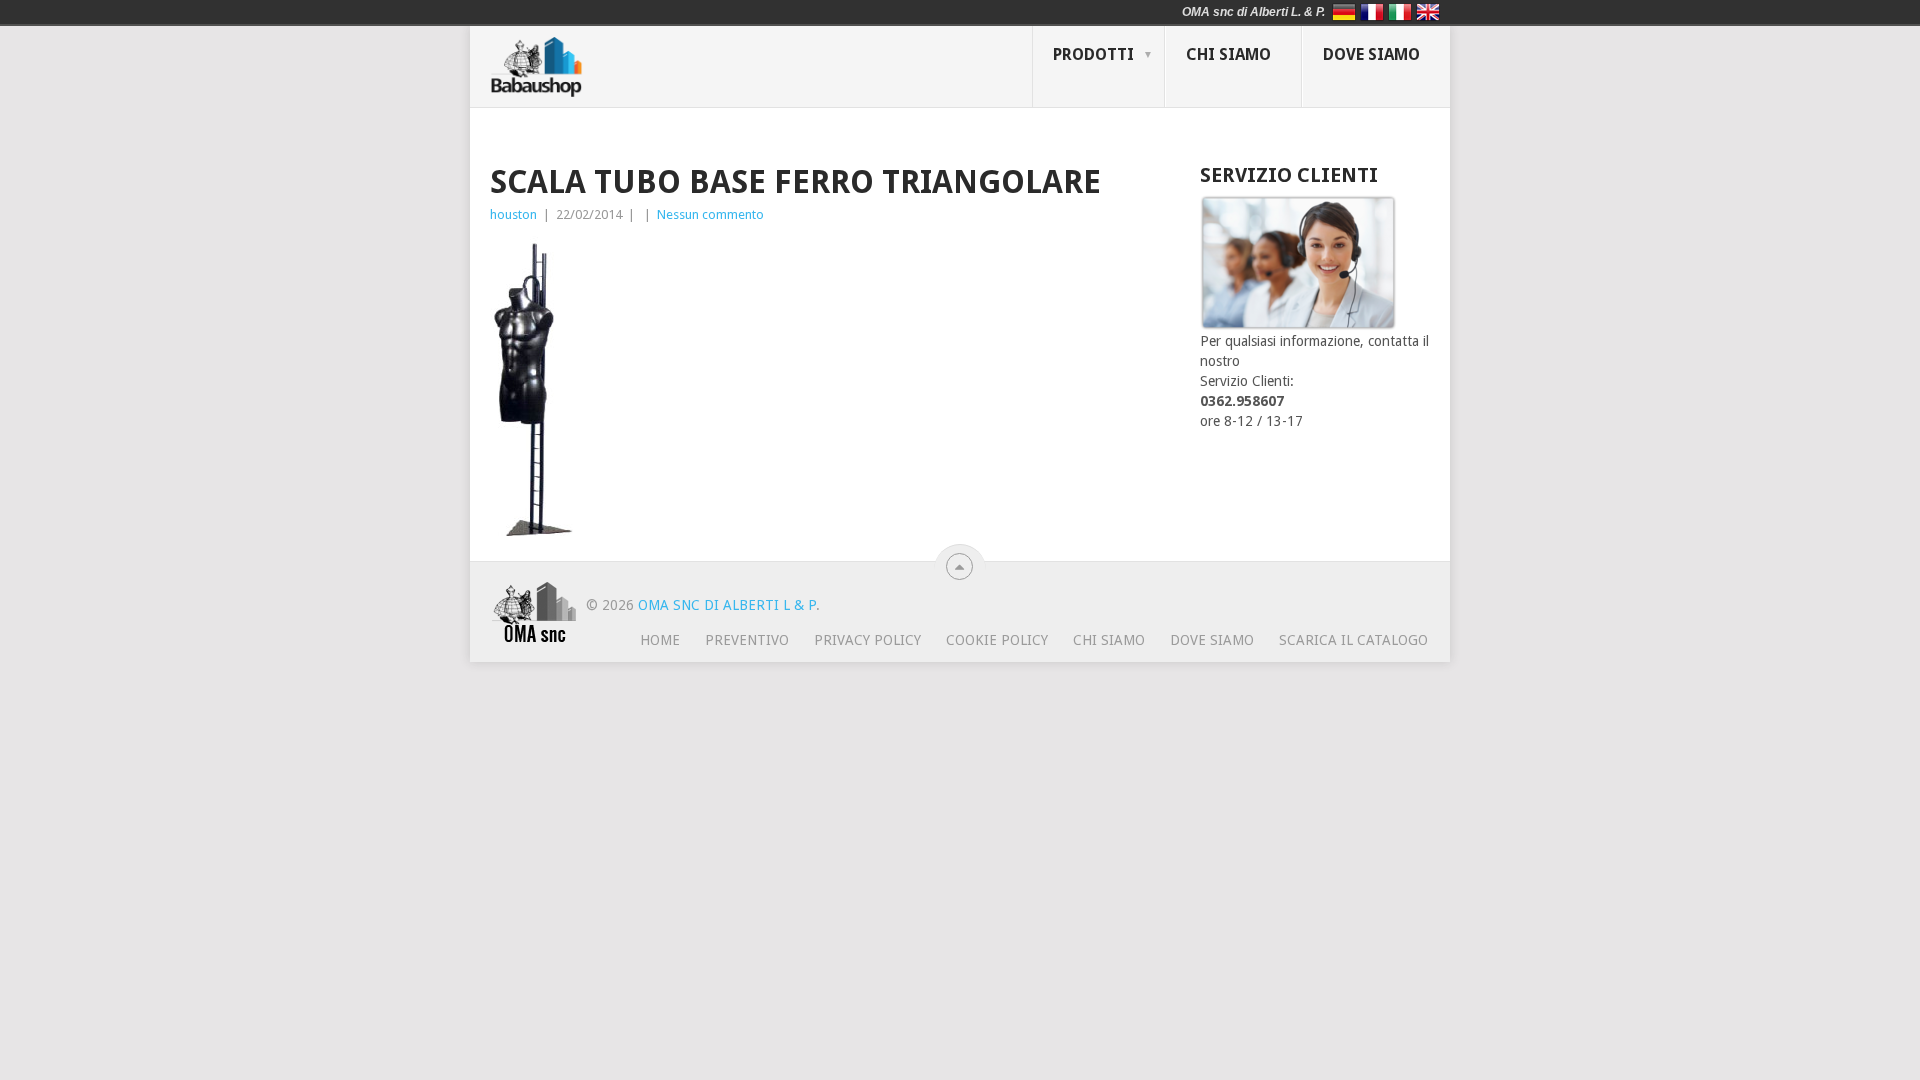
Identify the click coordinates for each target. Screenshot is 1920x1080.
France (1372, 12)
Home (660, 640)
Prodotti (1093, 54)
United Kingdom (1428, 12)
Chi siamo (1228, 54)
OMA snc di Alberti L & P (727, 605)
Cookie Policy (997, 640)
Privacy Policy (867, 640)
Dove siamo (1371, 54)
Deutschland (1344, 12)
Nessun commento (710, 214)
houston (513, 214)
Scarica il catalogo (1353, 640)
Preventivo (747, 640)
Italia (1400, 12)
